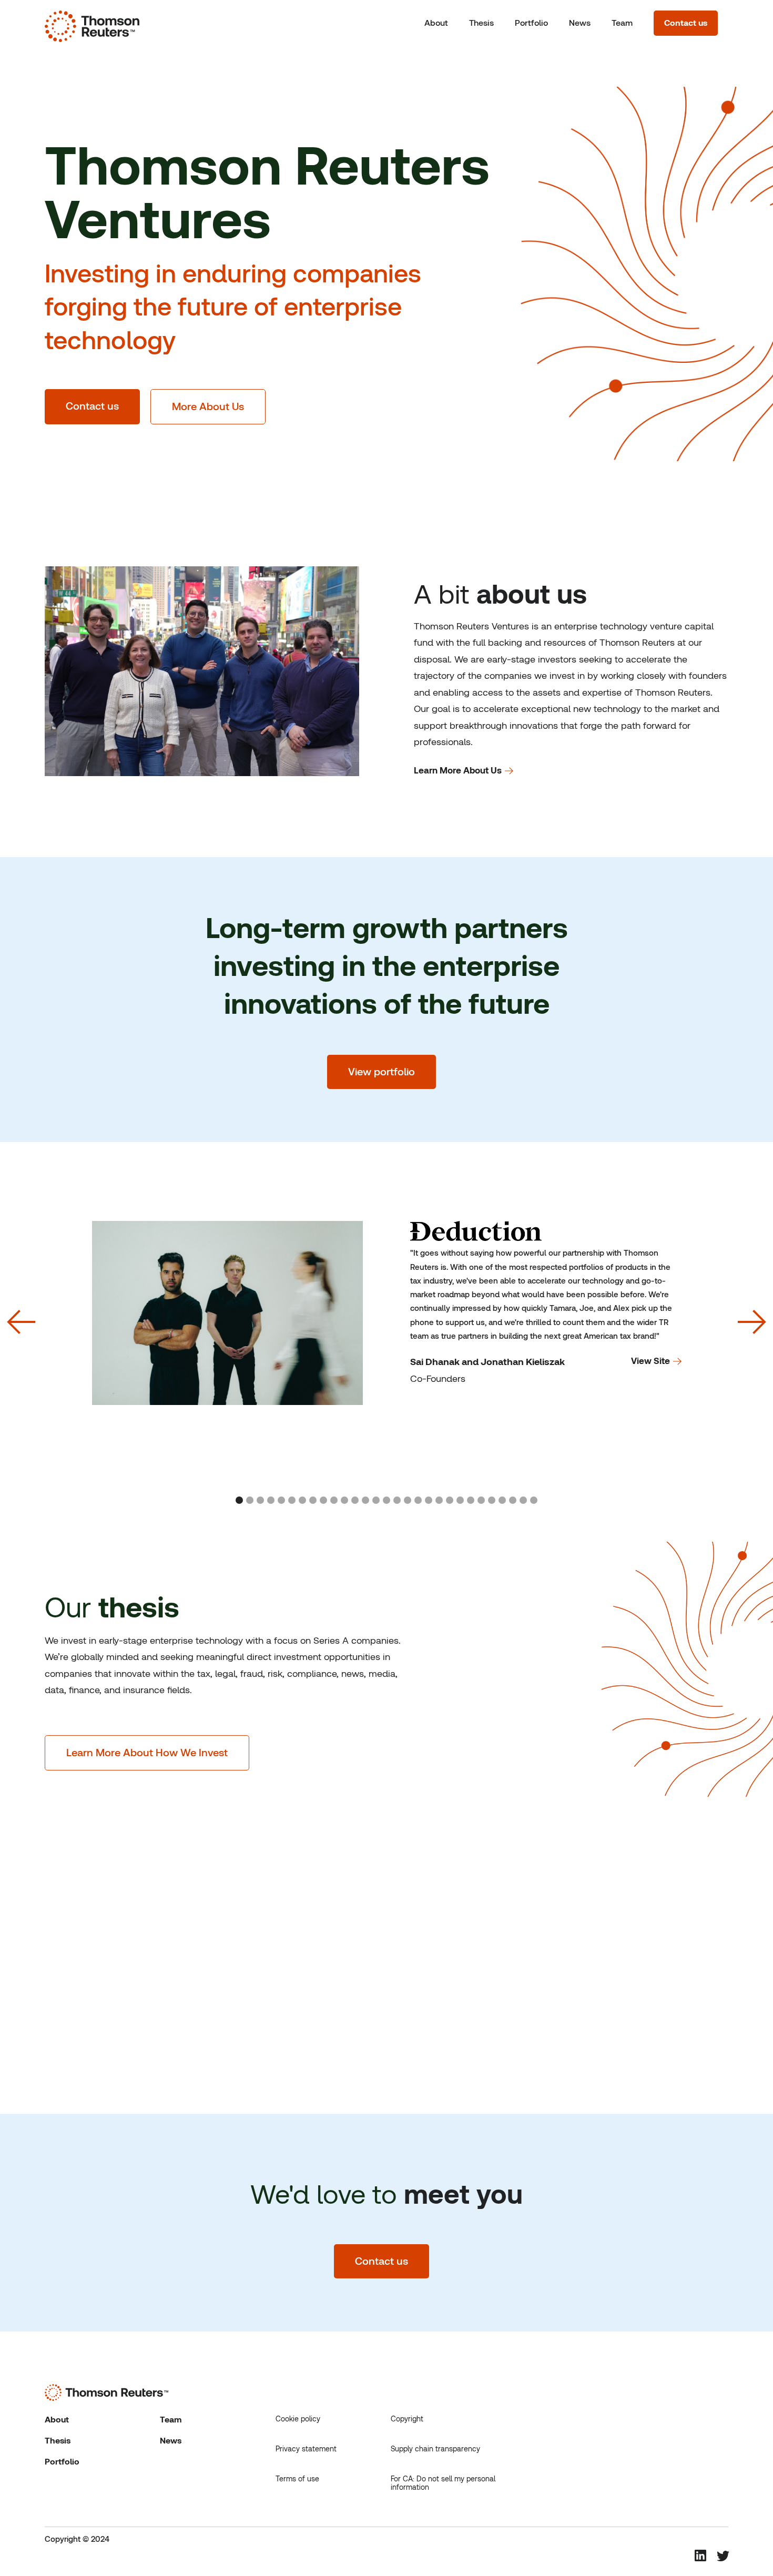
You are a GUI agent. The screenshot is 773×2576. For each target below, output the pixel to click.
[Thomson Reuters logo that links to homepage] (92, 24)
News (580, 23)
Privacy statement (306, 2449)
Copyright (407, 2419)
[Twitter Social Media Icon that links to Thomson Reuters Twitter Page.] (723, 2557)
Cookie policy (298, 2419)
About (436, 23)
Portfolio (531, 23)
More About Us (208, 406)
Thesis (481, 23)
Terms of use (297, 2479)
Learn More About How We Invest (147, 1753)
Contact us (686, 23)
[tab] (239, 1500)
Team (622, 23)
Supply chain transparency (435, 2449)
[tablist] (387, 1501)
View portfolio (382, 1072)
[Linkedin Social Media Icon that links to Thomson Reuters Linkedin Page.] (700, 2555)
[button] (21, 1321)
